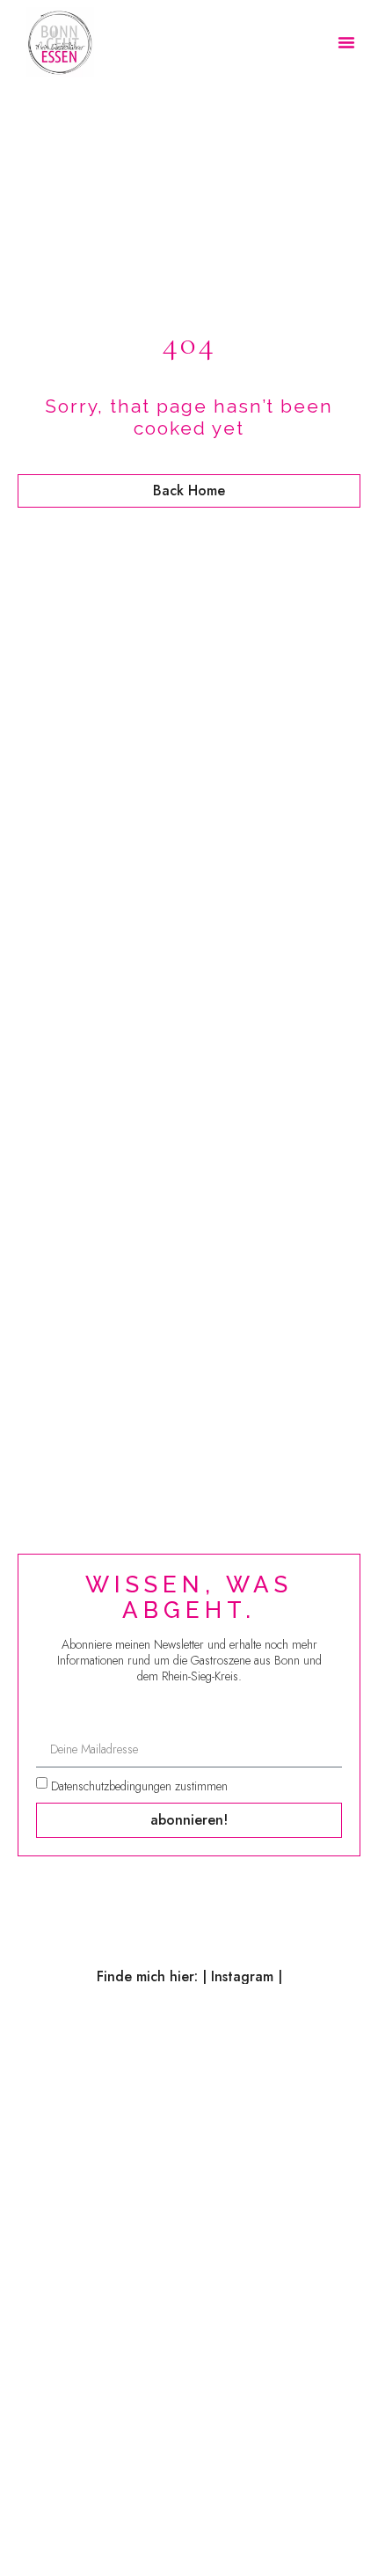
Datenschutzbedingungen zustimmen (139, 1785)
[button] (346, 42)
